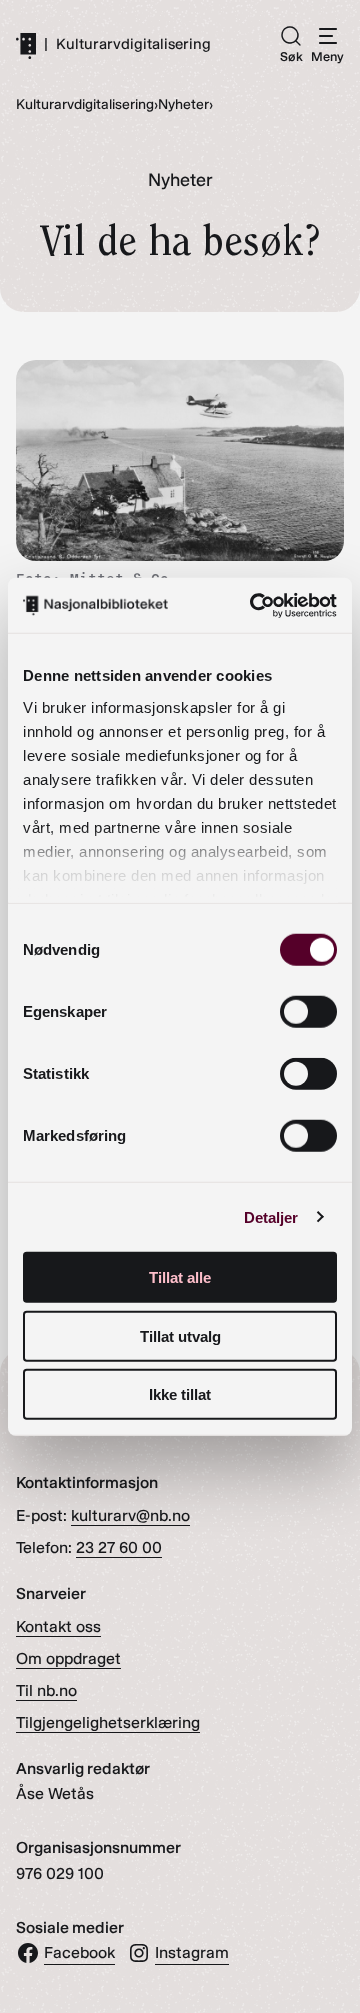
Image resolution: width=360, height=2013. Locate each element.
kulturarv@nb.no (130, 1515)
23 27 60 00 (119, 1547)
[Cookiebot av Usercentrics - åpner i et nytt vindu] (254, 605)
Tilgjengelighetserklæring (108, 1722)
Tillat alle (180, 1277)
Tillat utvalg (180, 1335)
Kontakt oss (58, 1626)
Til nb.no (46, 1690)
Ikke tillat (180, 1394)
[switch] (308, 1012)
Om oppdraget (68, 1658)
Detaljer (271, 1216)
